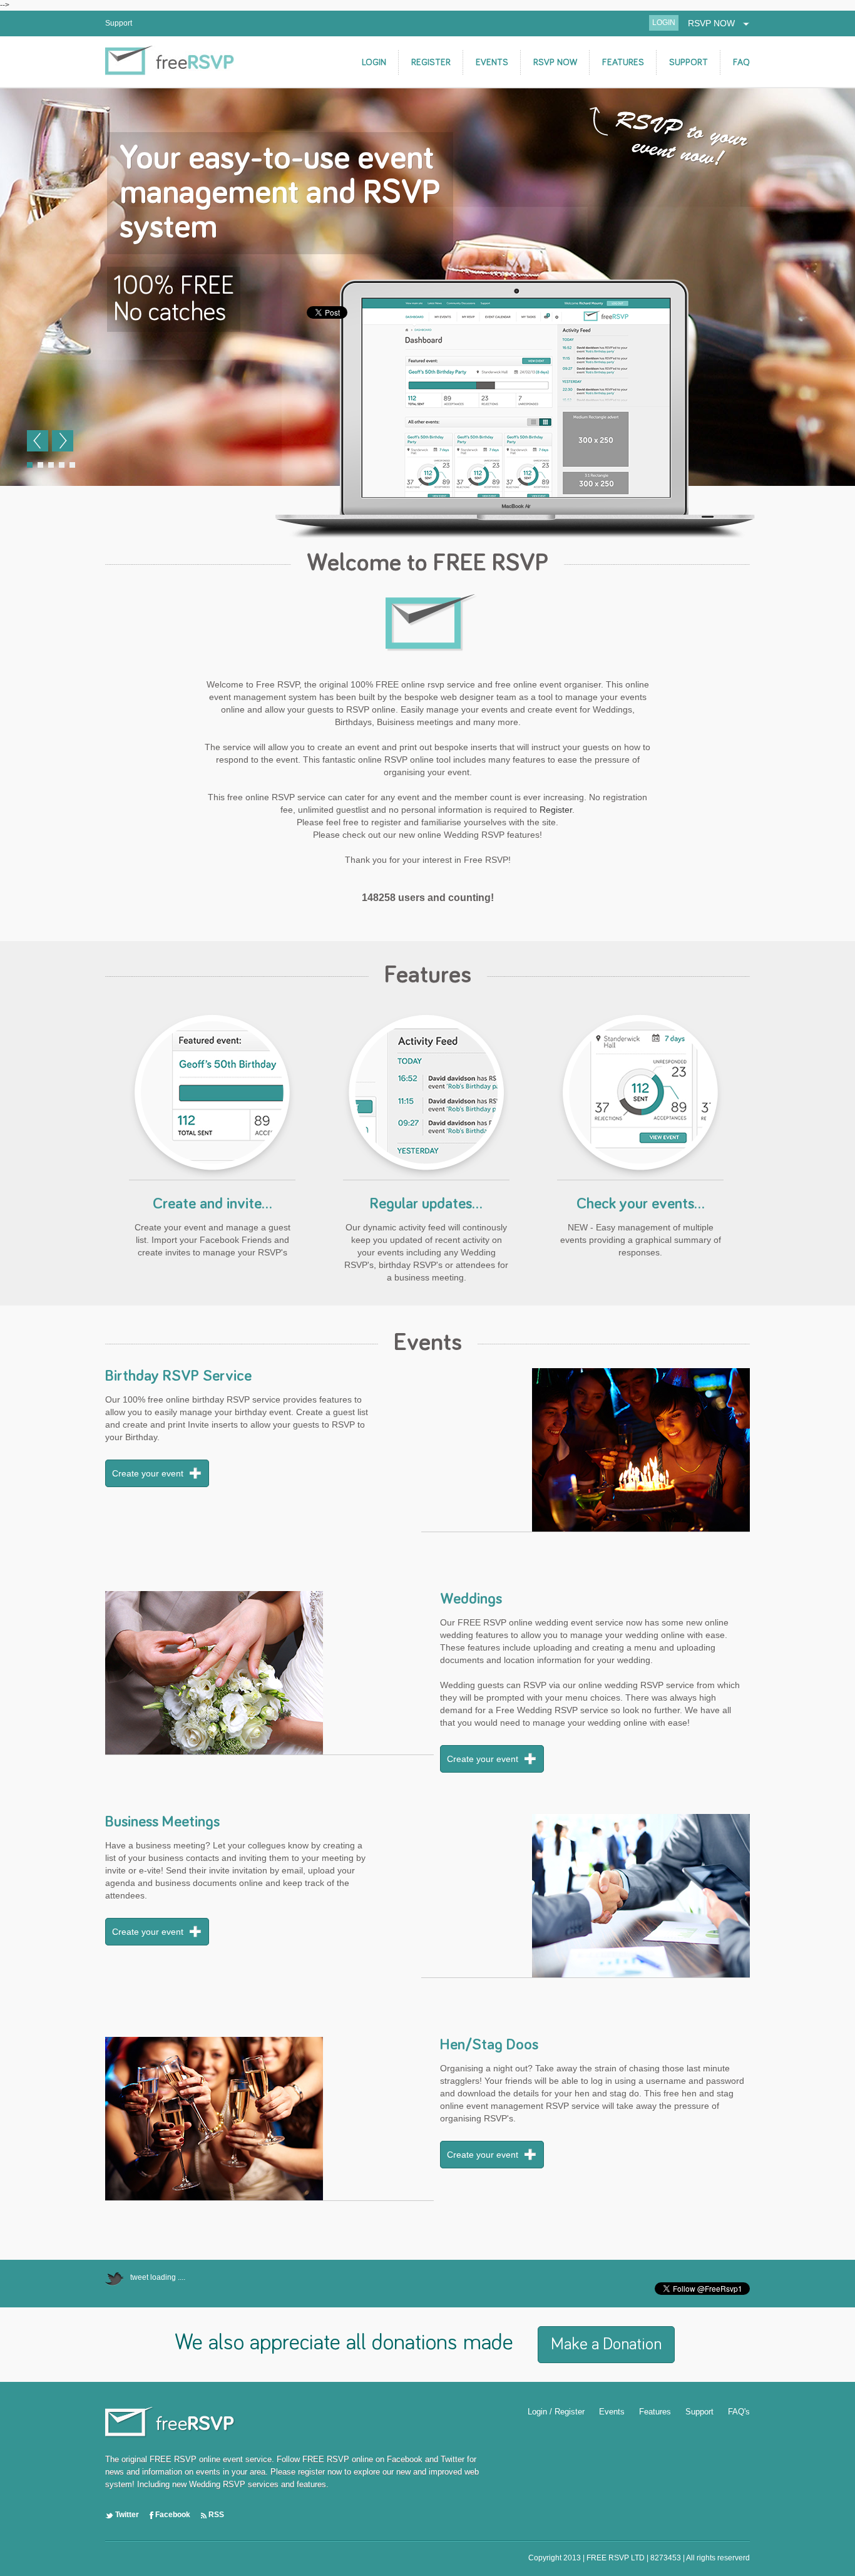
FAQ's (739, 2412)
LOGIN (664, 23)
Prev (38, 441)
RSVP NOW (715, 23)
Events (612, 2412)
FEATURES (623, 62)
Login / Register (556, 2412)
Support (119, 23)
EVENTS (492, 62)
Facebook (172, 2515)
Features (655, 2412)
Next (63, 441)
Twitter (126, 2515)
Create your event (148, 1473)
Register (556, 810)
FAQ (741, 62)
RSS (215, 2515)
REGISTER (431, 62)
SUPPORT (689, 62)
